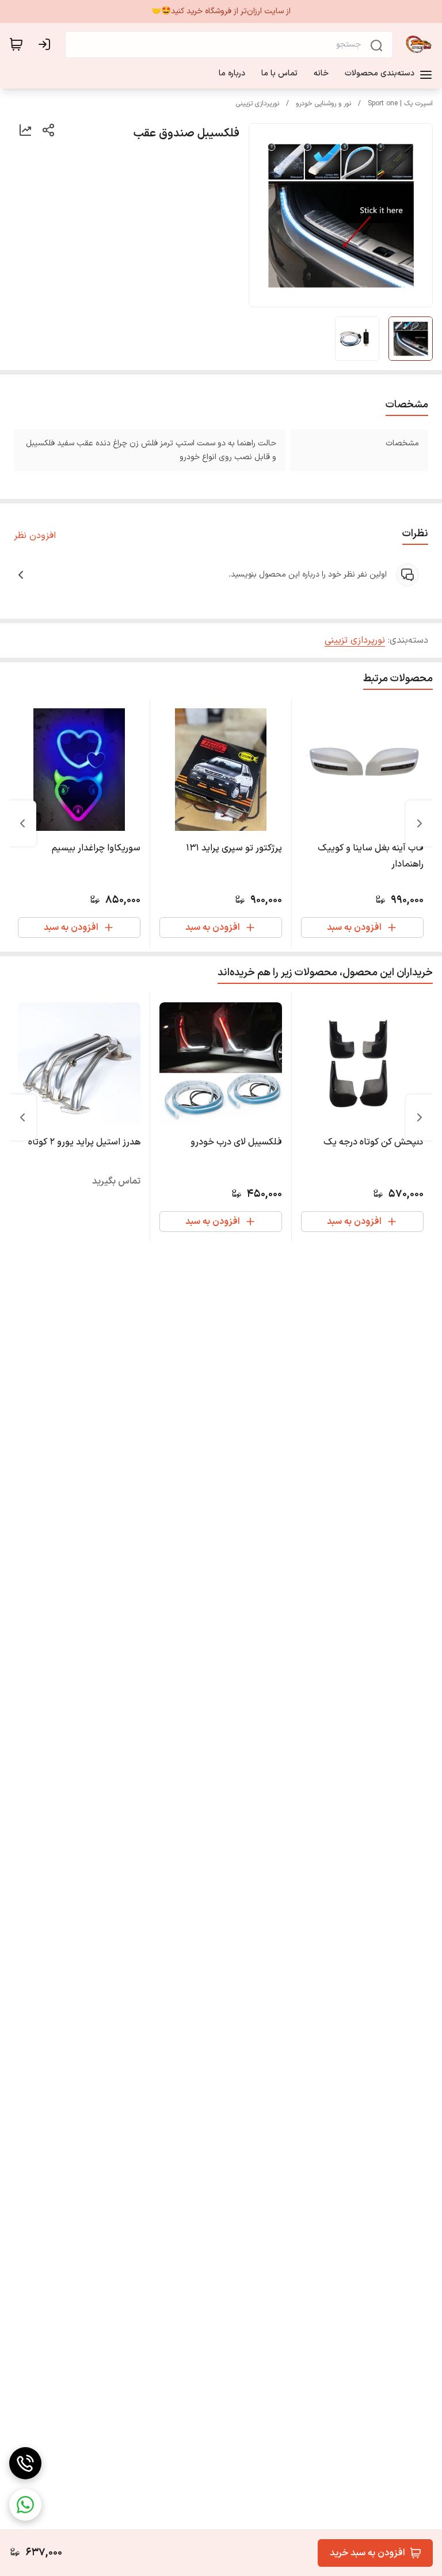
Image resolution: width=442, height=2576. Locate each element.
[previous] (420, 823)
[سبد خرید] (16, 44)
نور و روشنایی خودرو (323, 104)
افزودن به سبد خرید (367, 2553)
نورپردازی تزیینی (258, 104)
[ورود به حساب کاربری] (47, 44)
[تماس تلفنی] (25, 2463)
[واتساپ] (25, 2505)
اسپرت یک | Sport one (400, 104)
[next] (22, 823)
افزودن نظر (35, 536)
